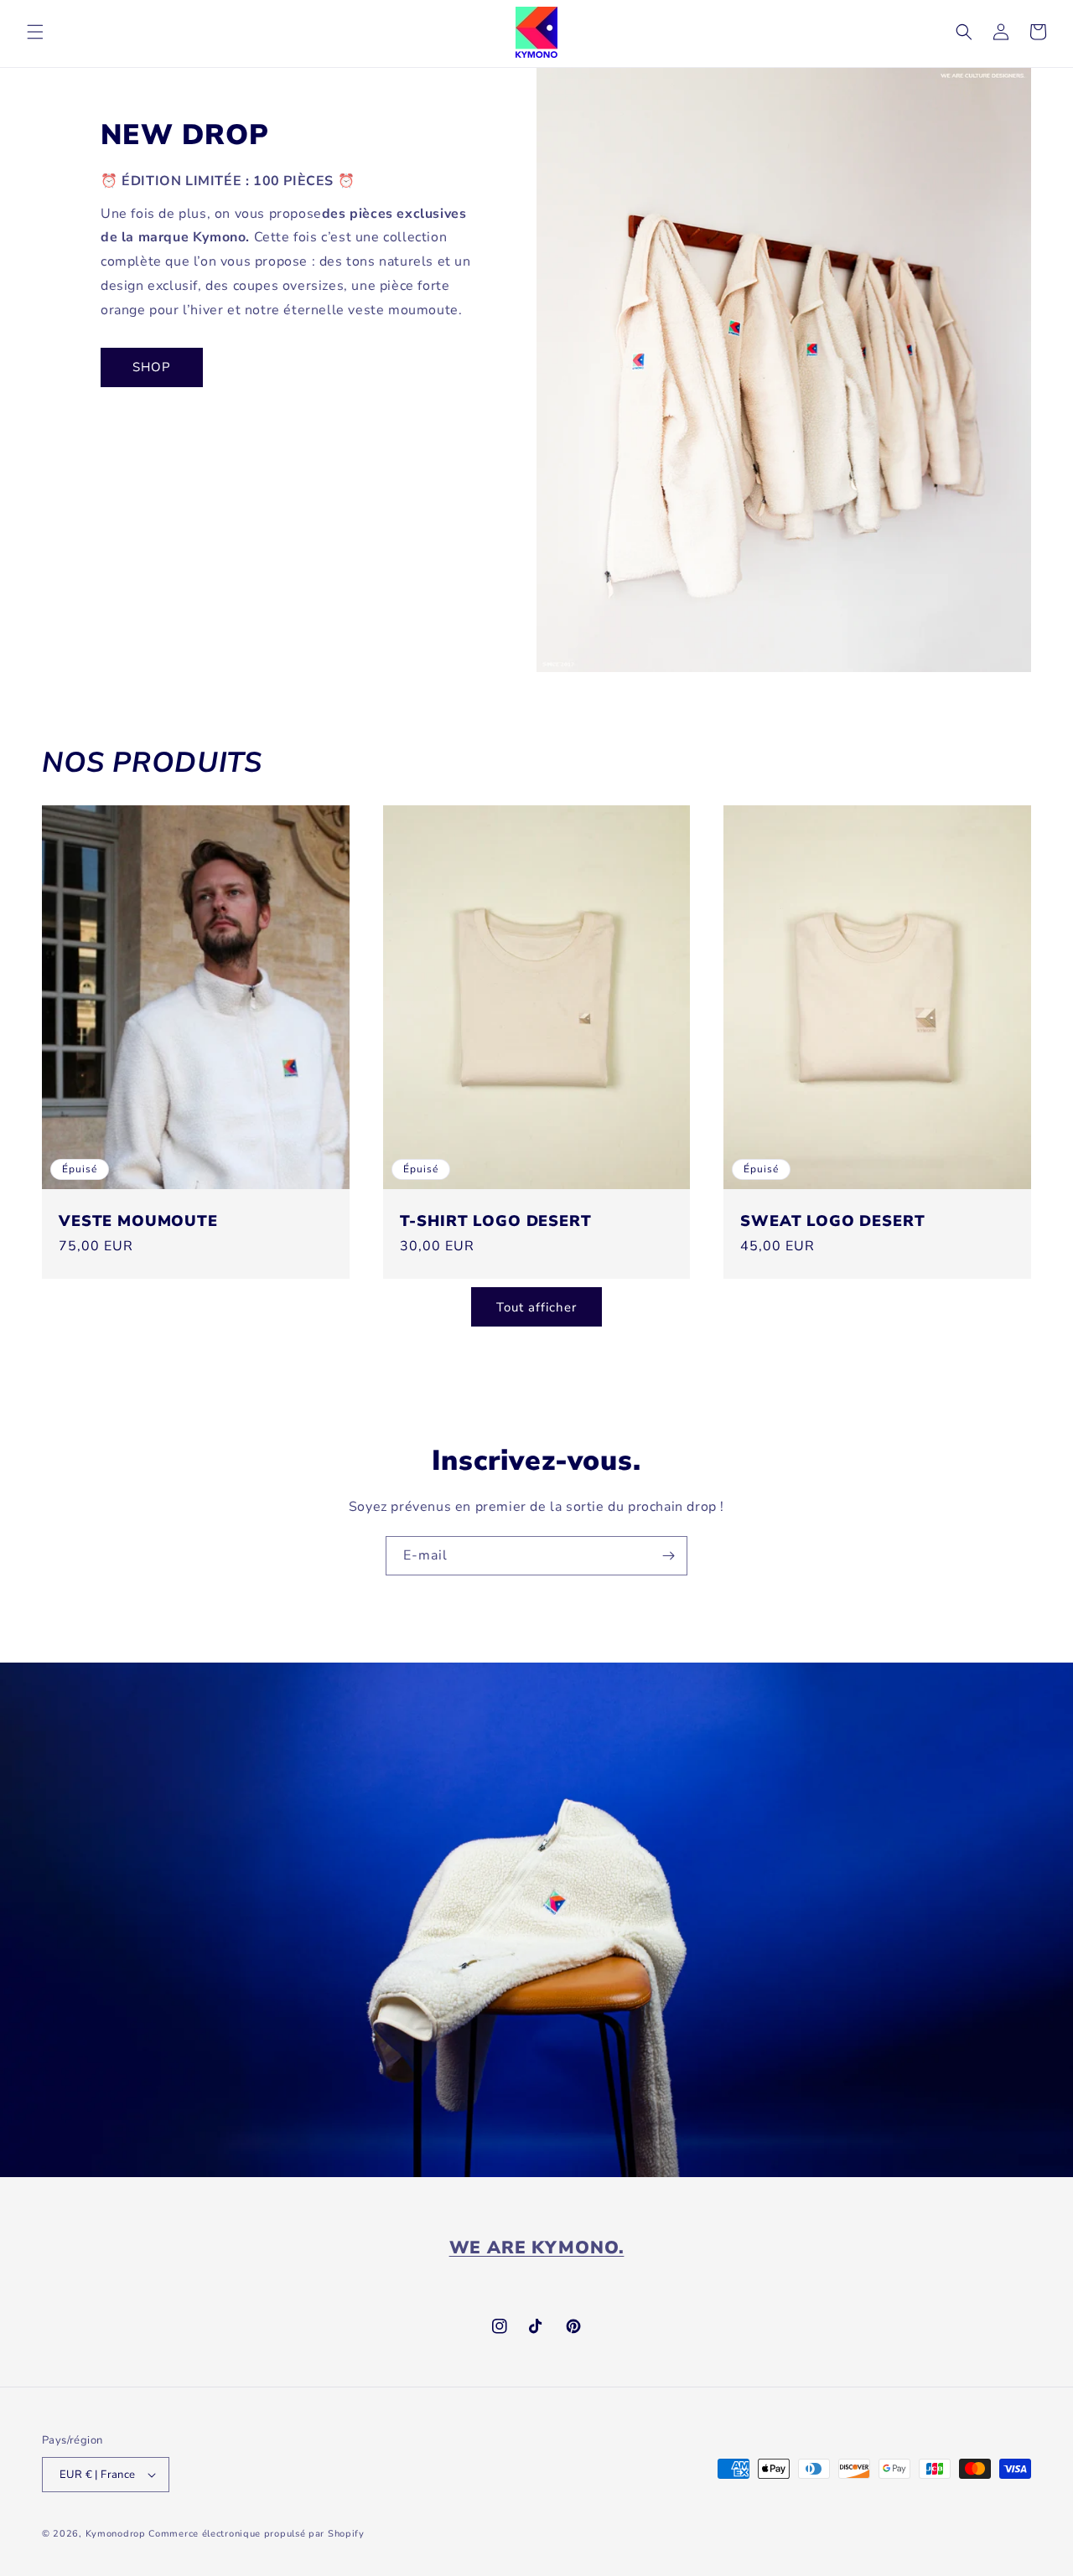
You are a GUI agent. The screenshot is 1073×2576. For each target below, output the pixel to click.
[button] (35, 32)
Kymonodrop (116, 2534)
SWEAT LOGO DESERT (832, 1221)
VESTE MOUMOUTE (138, 1221)
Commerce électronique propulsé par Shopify (256, 2534)
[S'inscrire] (668, 1556)
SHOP (152, 367)
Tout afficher (536, 1307)
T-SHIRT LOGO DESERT (496, 1221)
